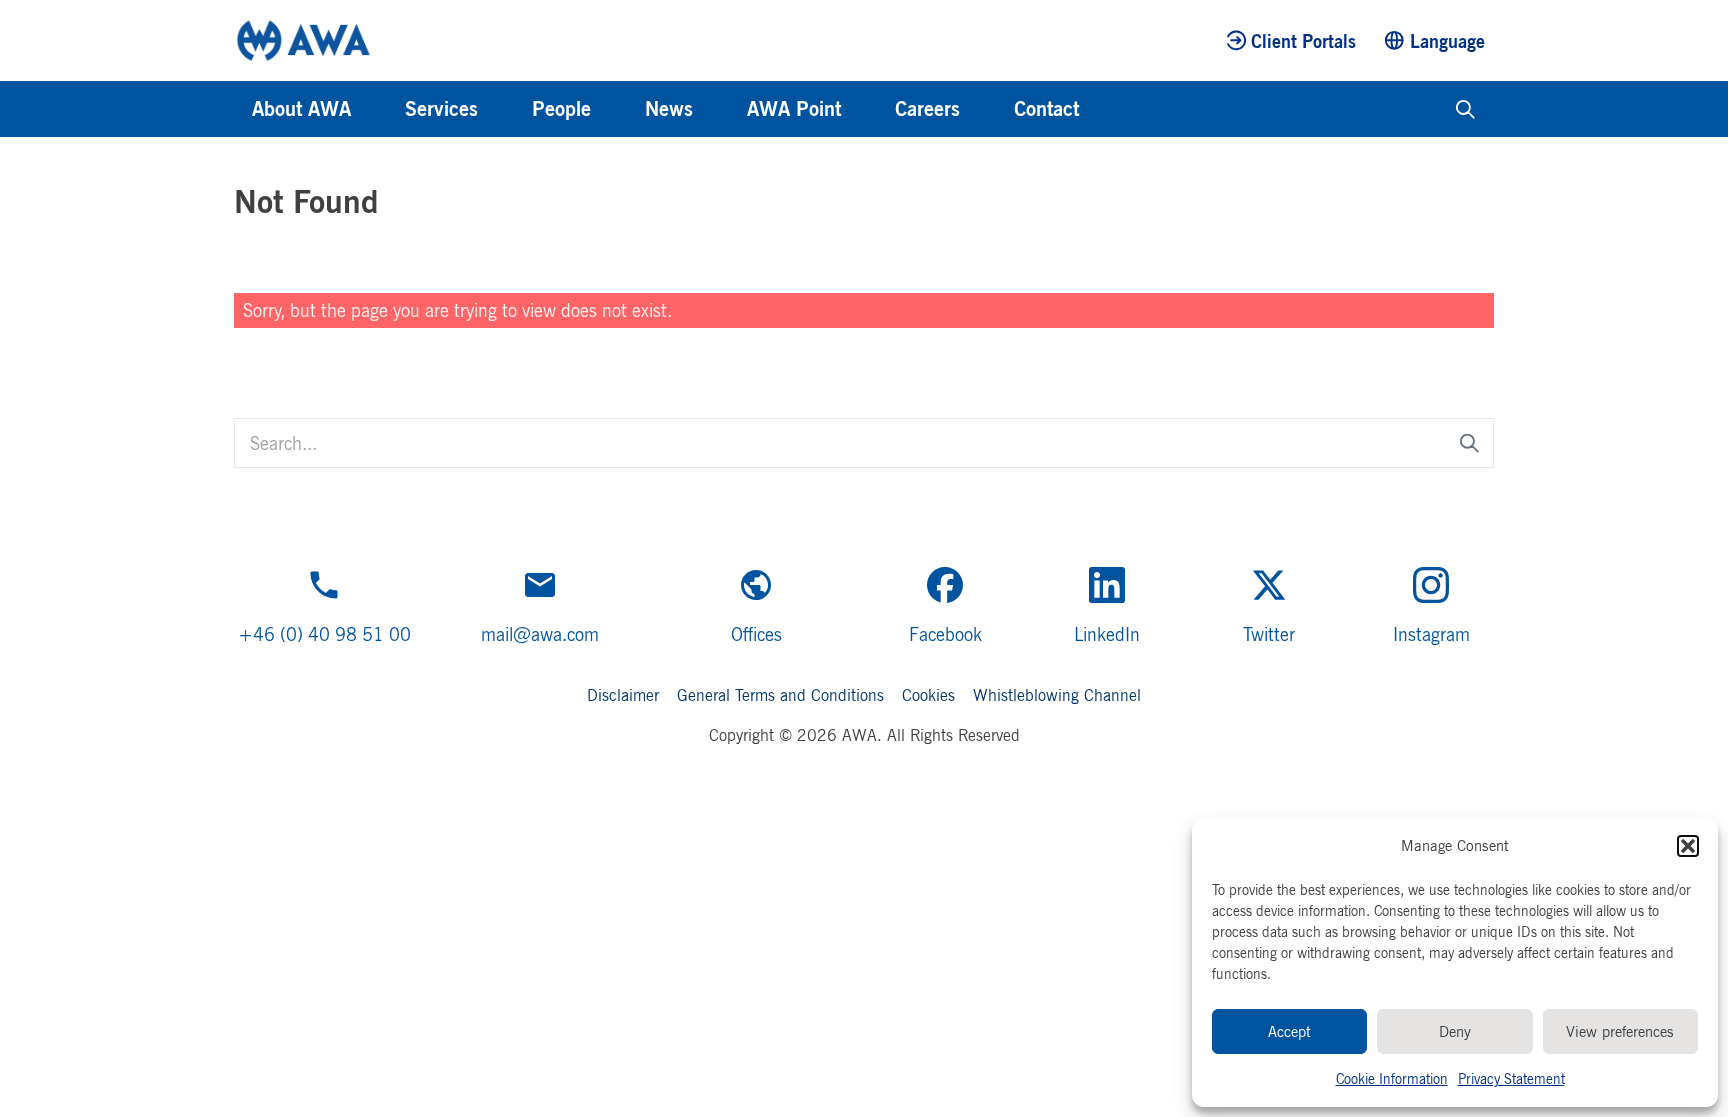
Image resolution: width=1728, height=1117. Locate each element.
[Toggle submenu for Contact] (1106, 109)
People (561, 108)
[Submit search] (1469, 442)
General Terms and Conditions (780, 695)
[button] (1688, 846)
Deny (1455, 1031)
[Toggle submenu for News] (720, 109)
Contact (1046, 108)
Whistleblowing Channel (1057, 695)
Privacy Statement (1511, 1078)
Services (441, 108)
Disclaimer (623, 695)
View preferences (1620, 1031)
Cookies (928, 695)
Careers (927, 108)
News (669, 108)
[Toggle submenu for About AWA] (378, 109)
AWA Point (794, 108)
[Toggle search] (1465, 109)
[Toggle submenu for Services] (505, 109)
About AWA (301, 108)
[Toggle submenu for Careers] (987, 109)
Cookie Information (1392, 1078)
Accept (1289, 1031)
